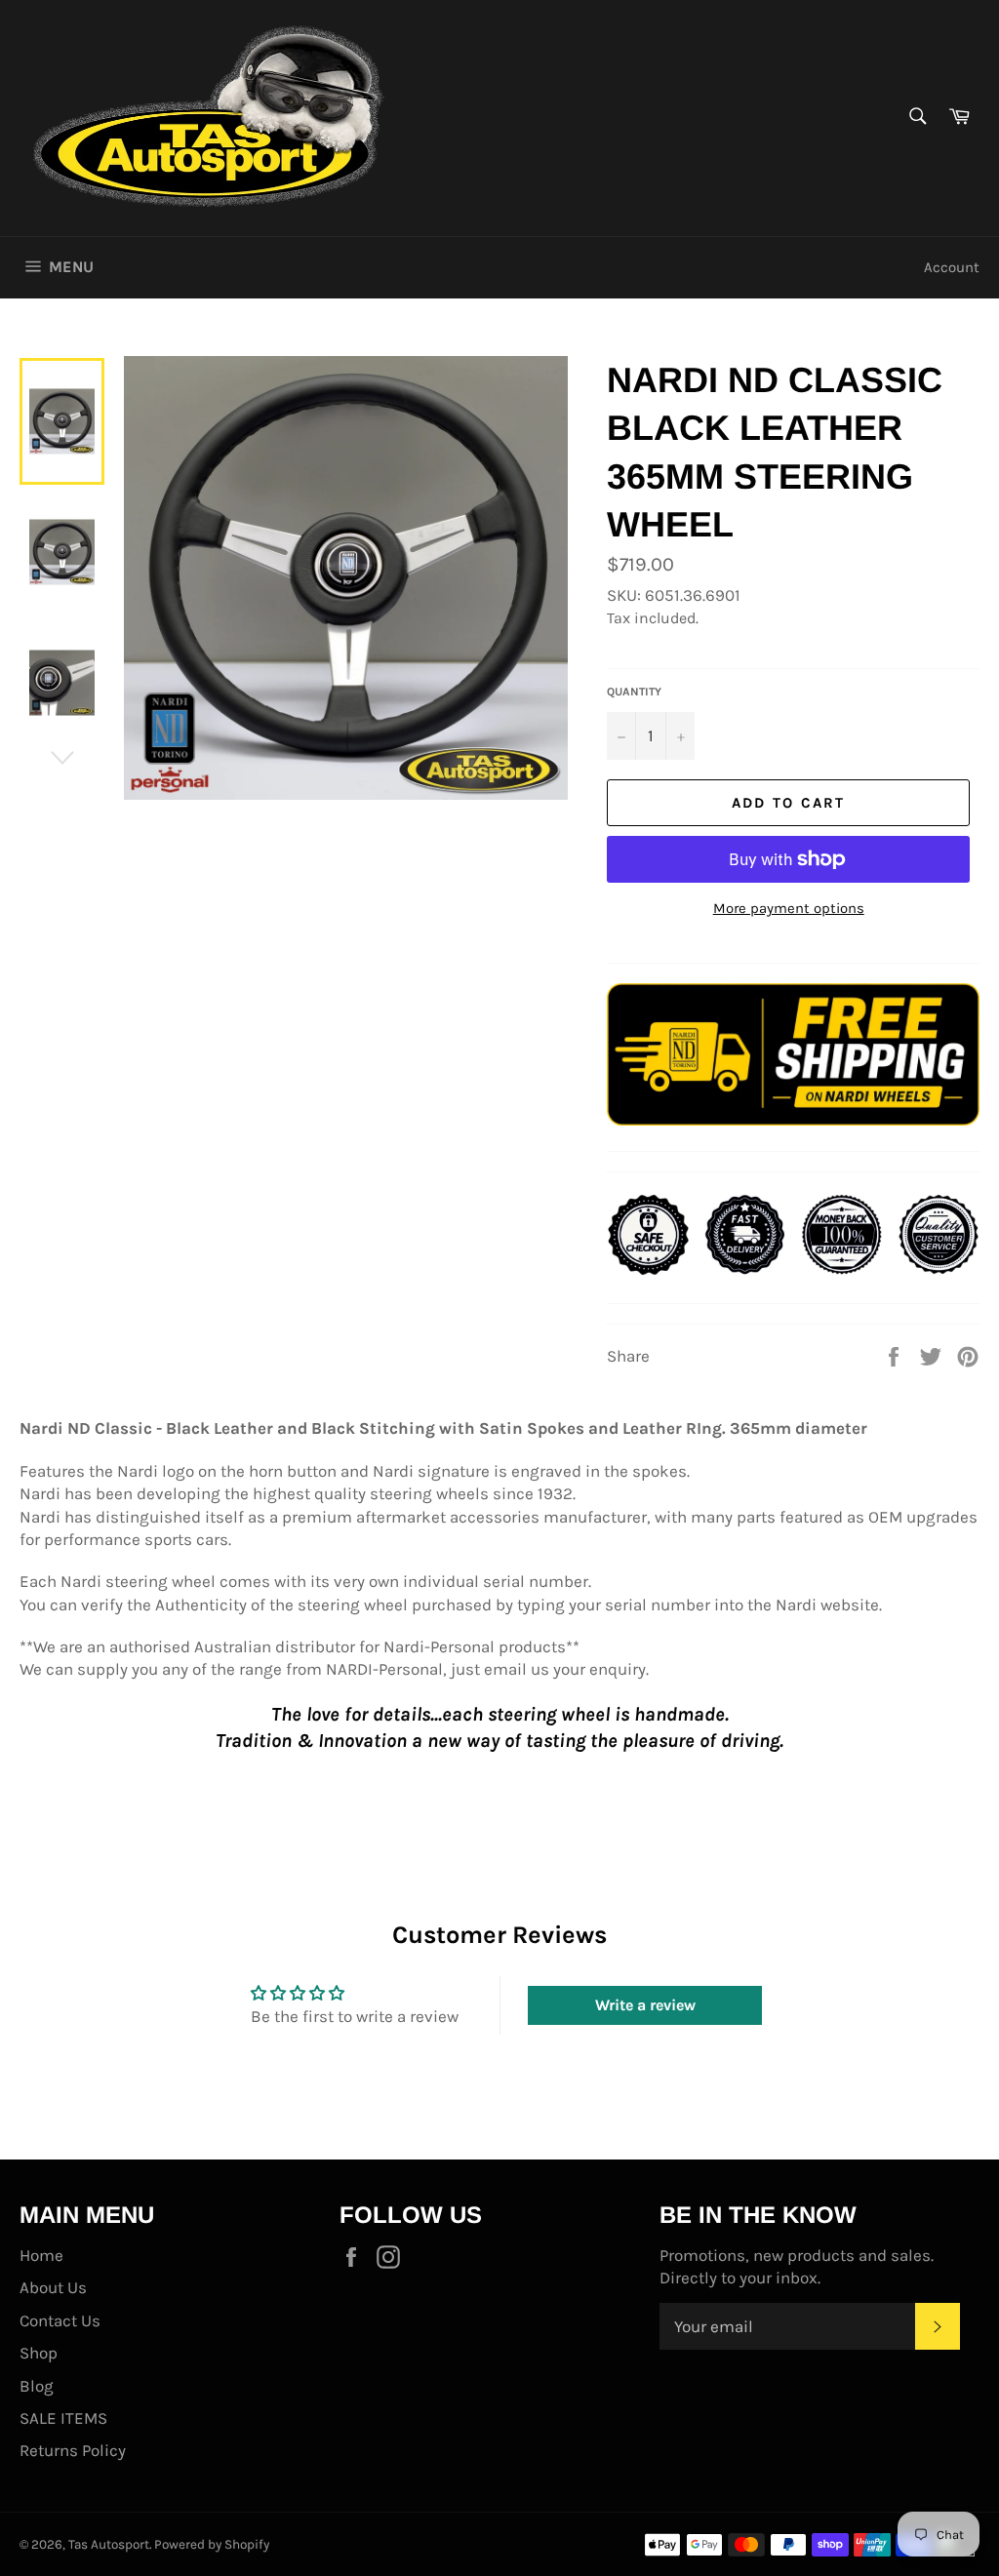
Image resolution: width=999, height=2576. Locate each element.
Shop (39, 2353)
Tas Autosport (109, 2544)
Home (41, 2255)
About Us (53, 2287)
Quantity (634, 692)
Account (952, 267)
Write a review (645, 2005)
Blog (37, 2386)
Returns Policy (73, 2450)
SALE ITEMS (63, 2418)
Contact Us (60, 2320)
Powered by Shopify (212, 2544)
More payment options (789, 908)
